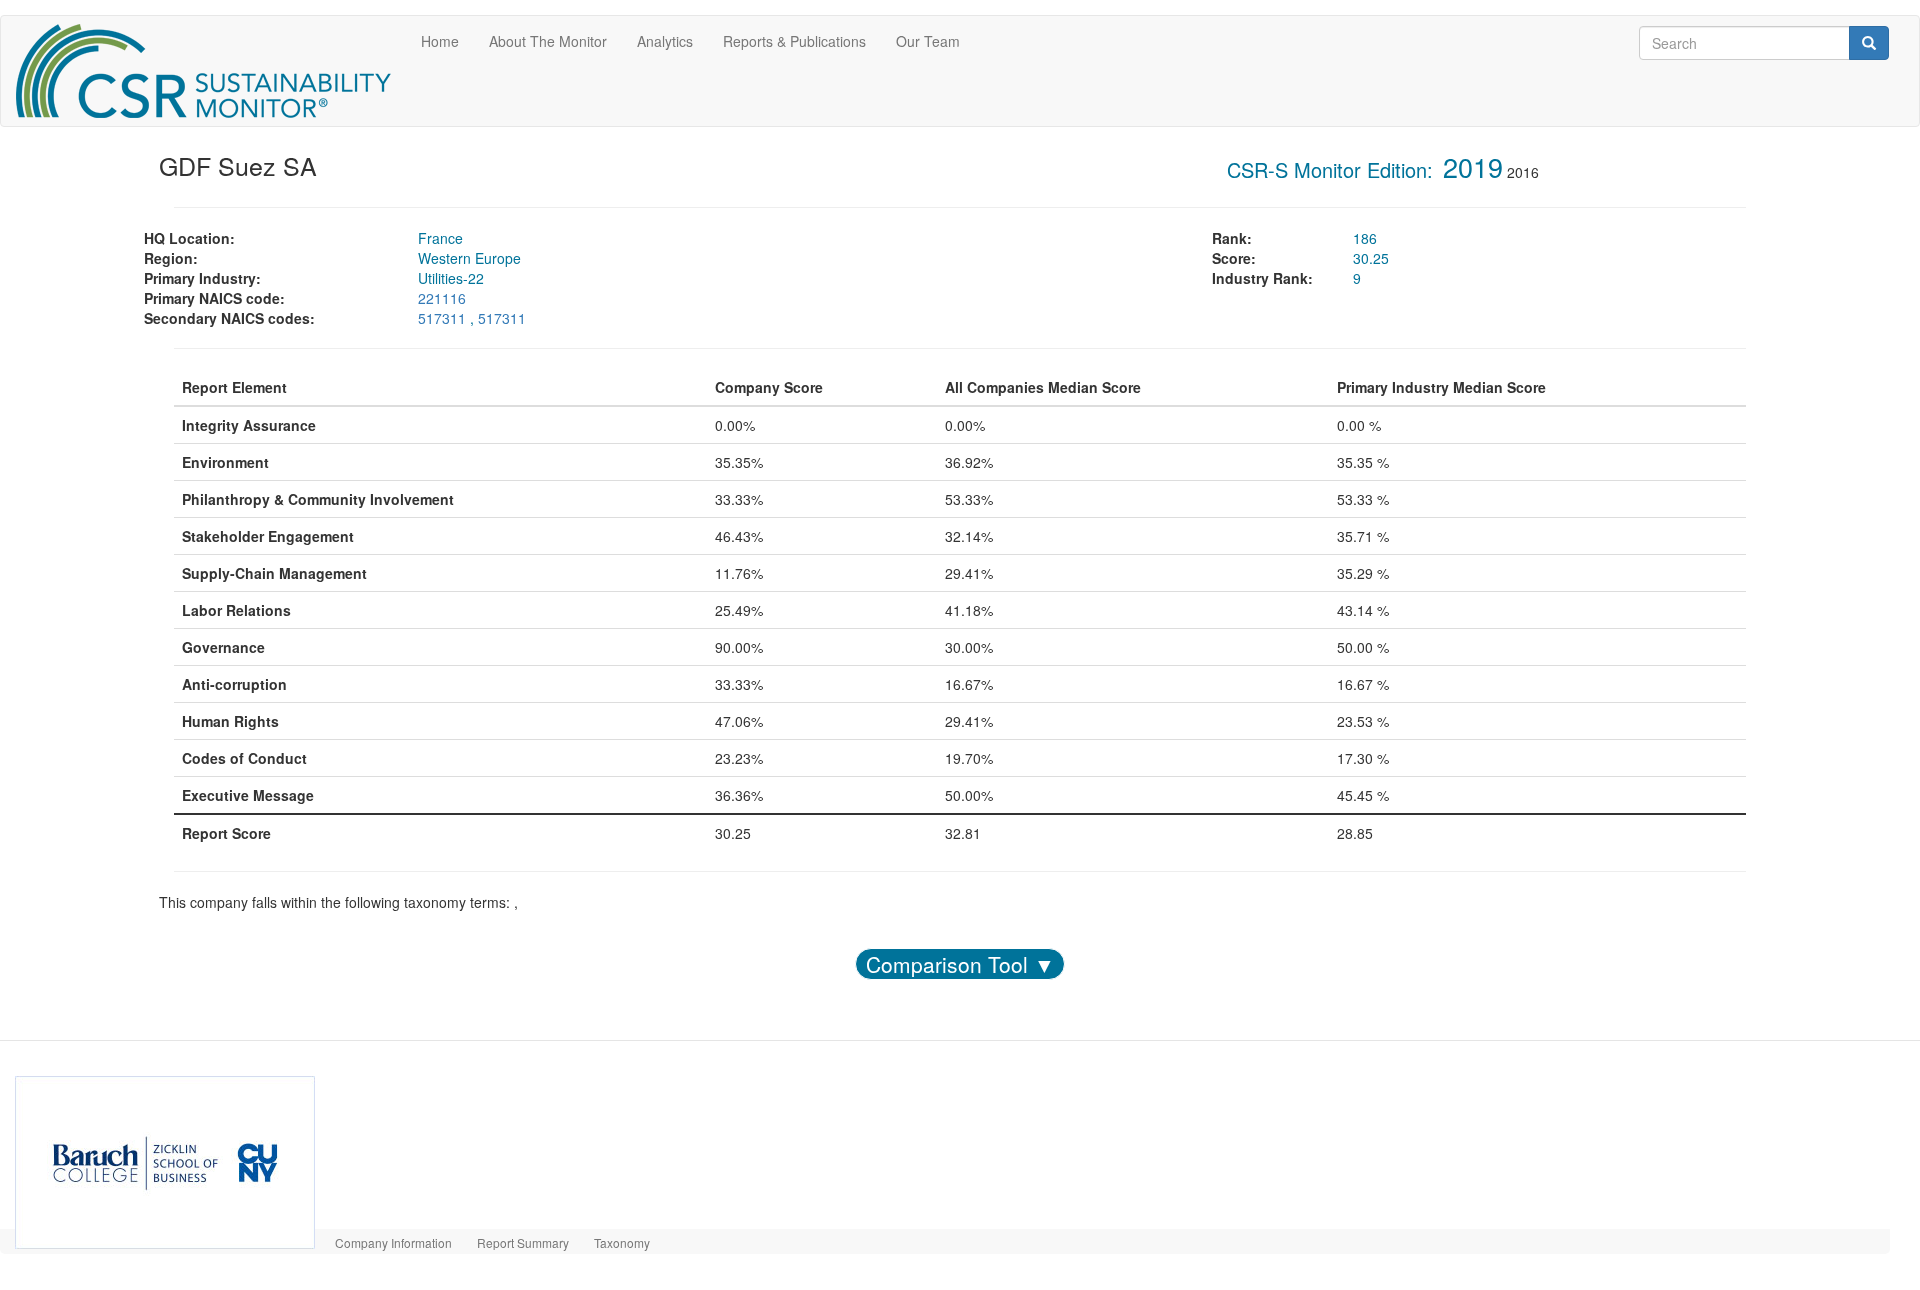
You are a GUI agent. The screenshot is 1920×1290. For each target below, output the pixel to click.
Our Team (928, 41)
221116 (442, 298)
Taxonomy (622, 1242)
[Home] (211, 71)
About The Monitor (548, 41)
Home (440, 41)
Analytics (665, 41)
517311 (442, 318)
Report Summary (523, 1242)
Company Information (393, 1242)
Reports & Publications (794, 41)
